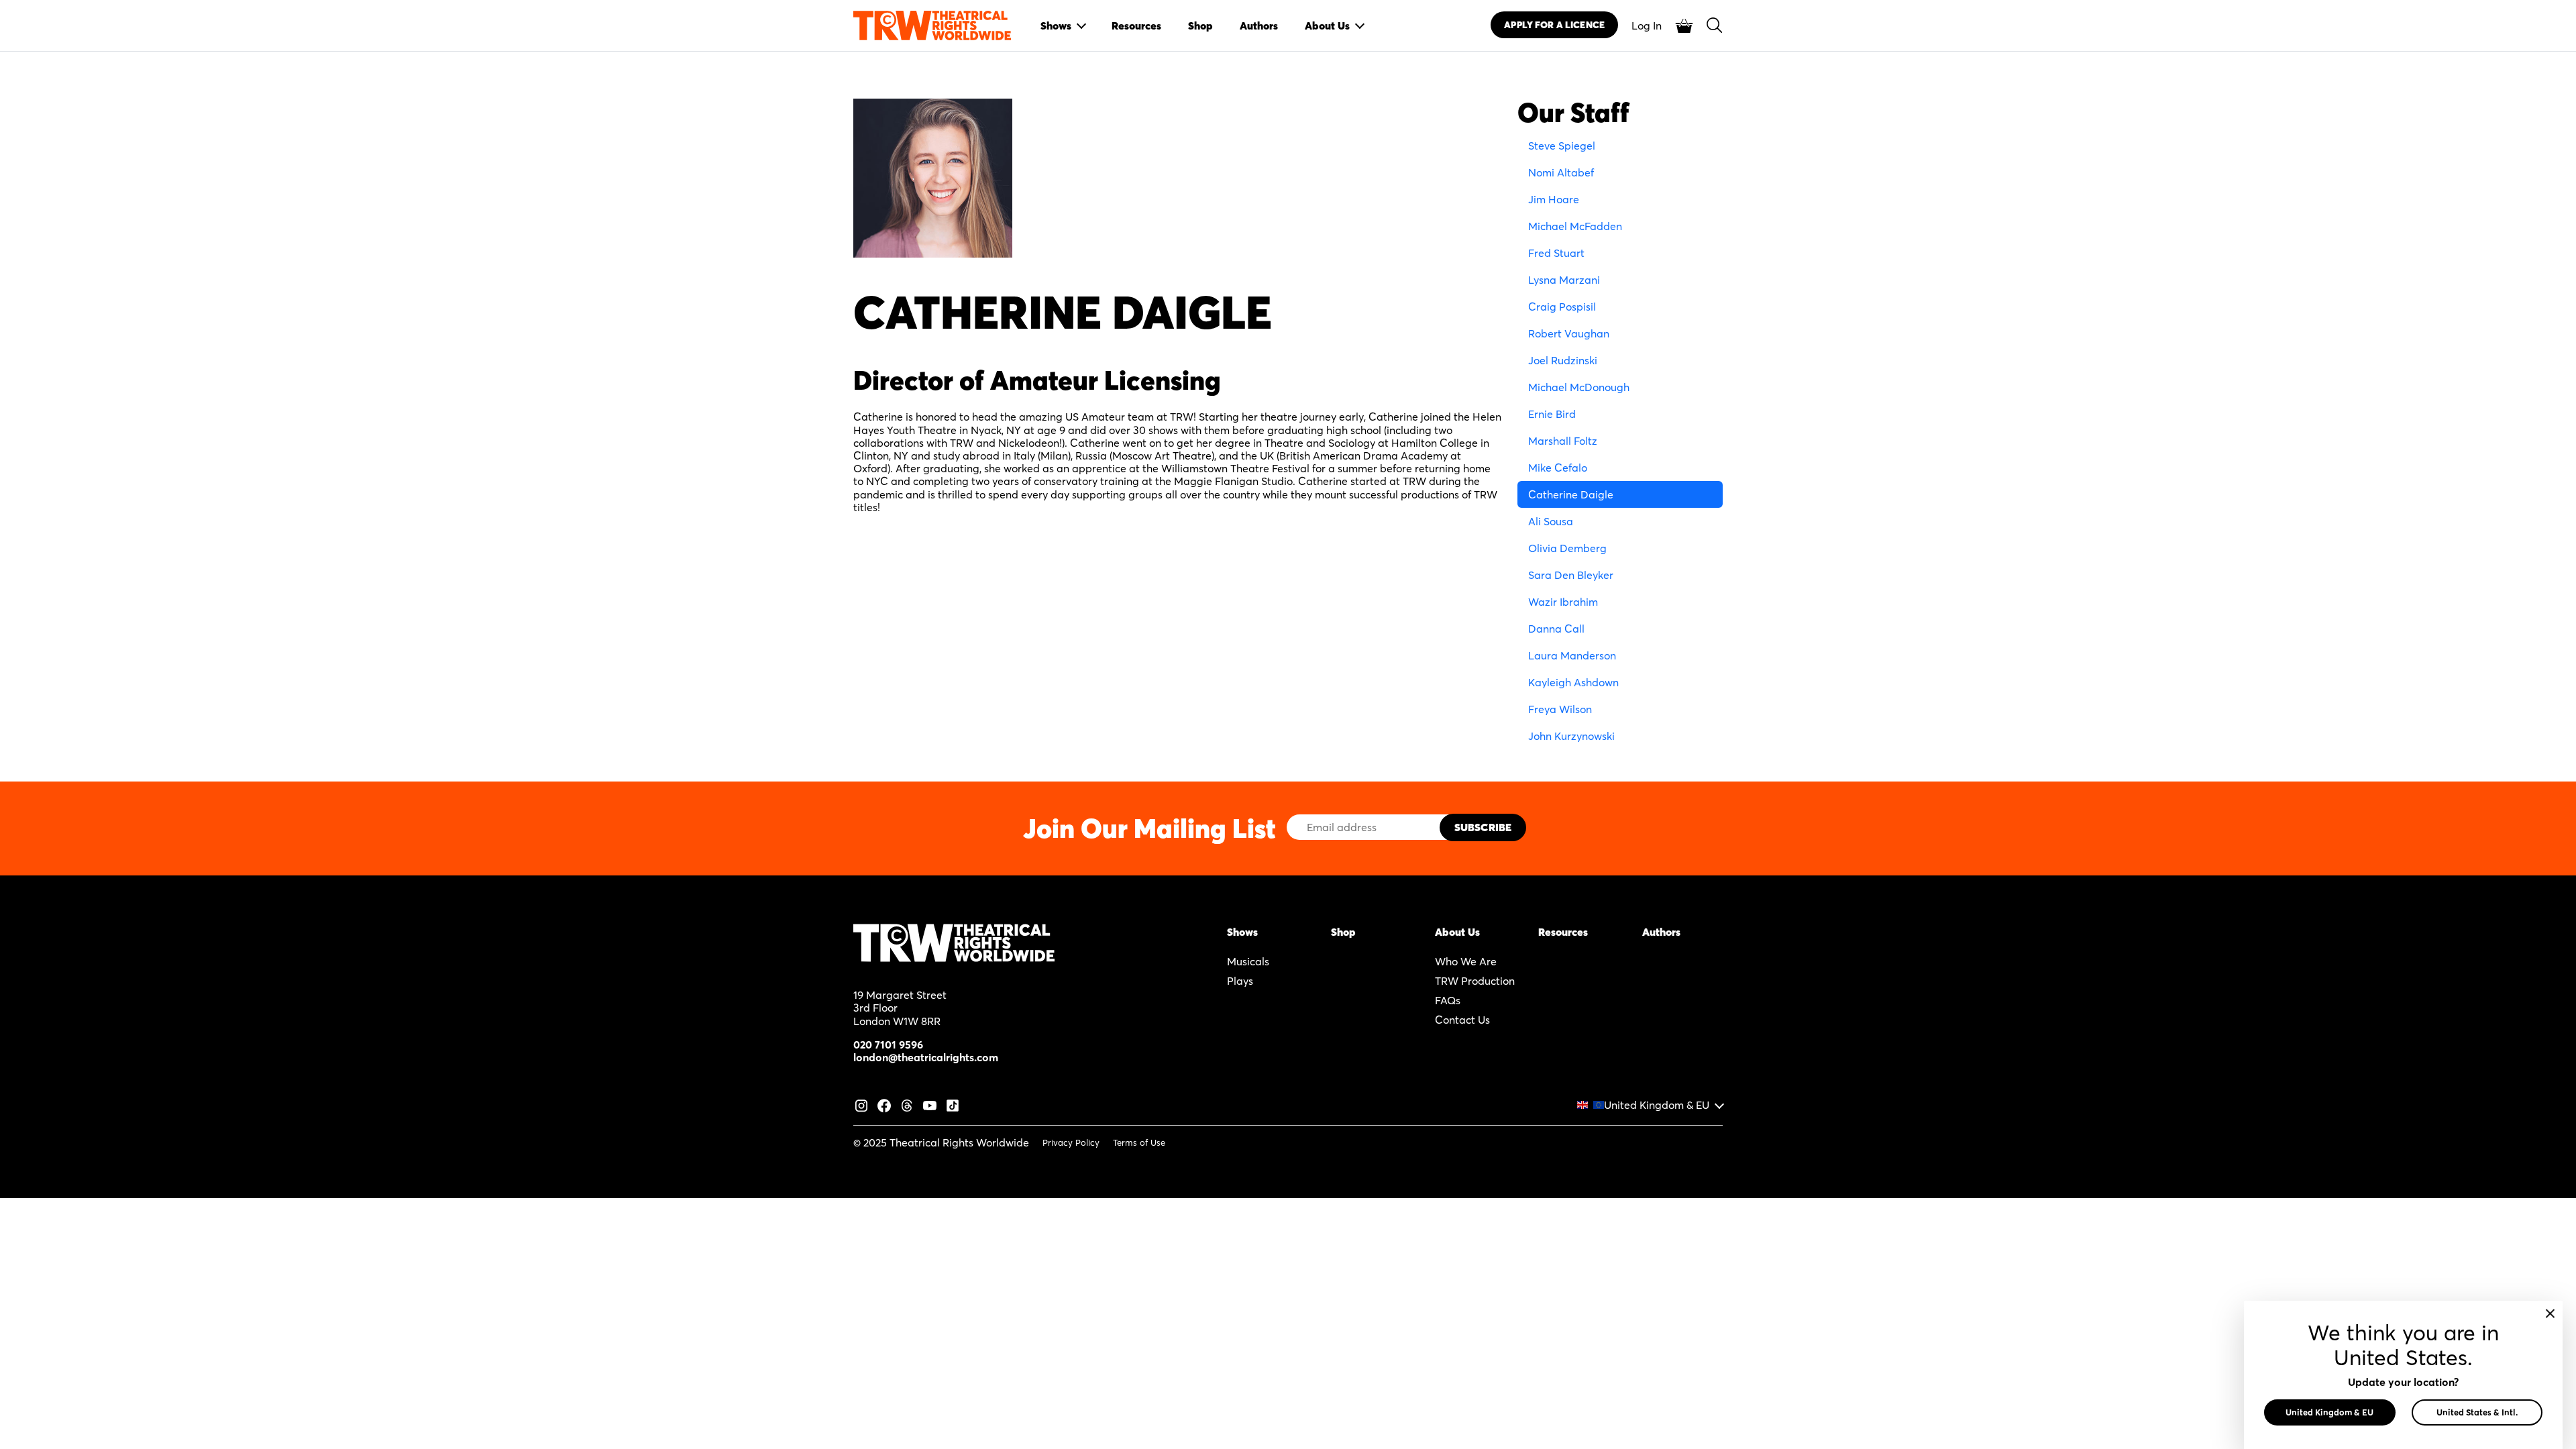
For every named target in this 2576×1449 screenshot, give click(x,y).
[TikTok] (953, 1104)
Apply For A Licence (1554, 25)
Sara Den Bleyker (1571, 575)
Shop (1343, 932)
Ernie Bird (1552, 414)
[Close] (2550, 1313)
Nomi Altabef (1561, 172)
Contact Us (1462, 1020)
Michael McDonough (1579, 387)
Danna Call (1556, 629)
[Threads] (907, 1104)
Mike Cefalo (1558, 468)
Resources (1563, 932)
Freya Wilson (1560, 709)
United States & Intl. (2477, 1412)
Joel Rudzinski (1563, 360)
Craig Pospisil (1562, 307)
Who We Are (1466, 961)
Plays (1240, 981)
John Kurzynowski (1571, 736)
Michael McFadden (1575, 226)
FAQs (1448, 1000)
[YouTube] (930, 1104)
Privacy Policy (1071, 1142)
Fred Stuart (1556, 253)
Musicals (1248, 961)
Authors (1661, 932)
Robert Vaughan (1569, 333)
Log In (1647, 25)
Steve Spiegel (1562, 146)
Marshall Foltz (1563, 441)
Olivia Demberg (1567, 548)
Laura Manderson (1572, 655)
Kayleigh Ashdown (1573, 682)
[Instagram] (861, 1104)
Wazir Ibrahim (1563, 602)
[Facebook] (884, 1104)
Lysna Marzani (1564, 280)
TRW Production (1475, 981)
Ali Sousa (1551, 521)
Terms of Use (1139, 1142)
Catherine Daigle (1571, 494)
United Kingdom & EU (1657, 1105)
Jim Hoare (1554, 199)
